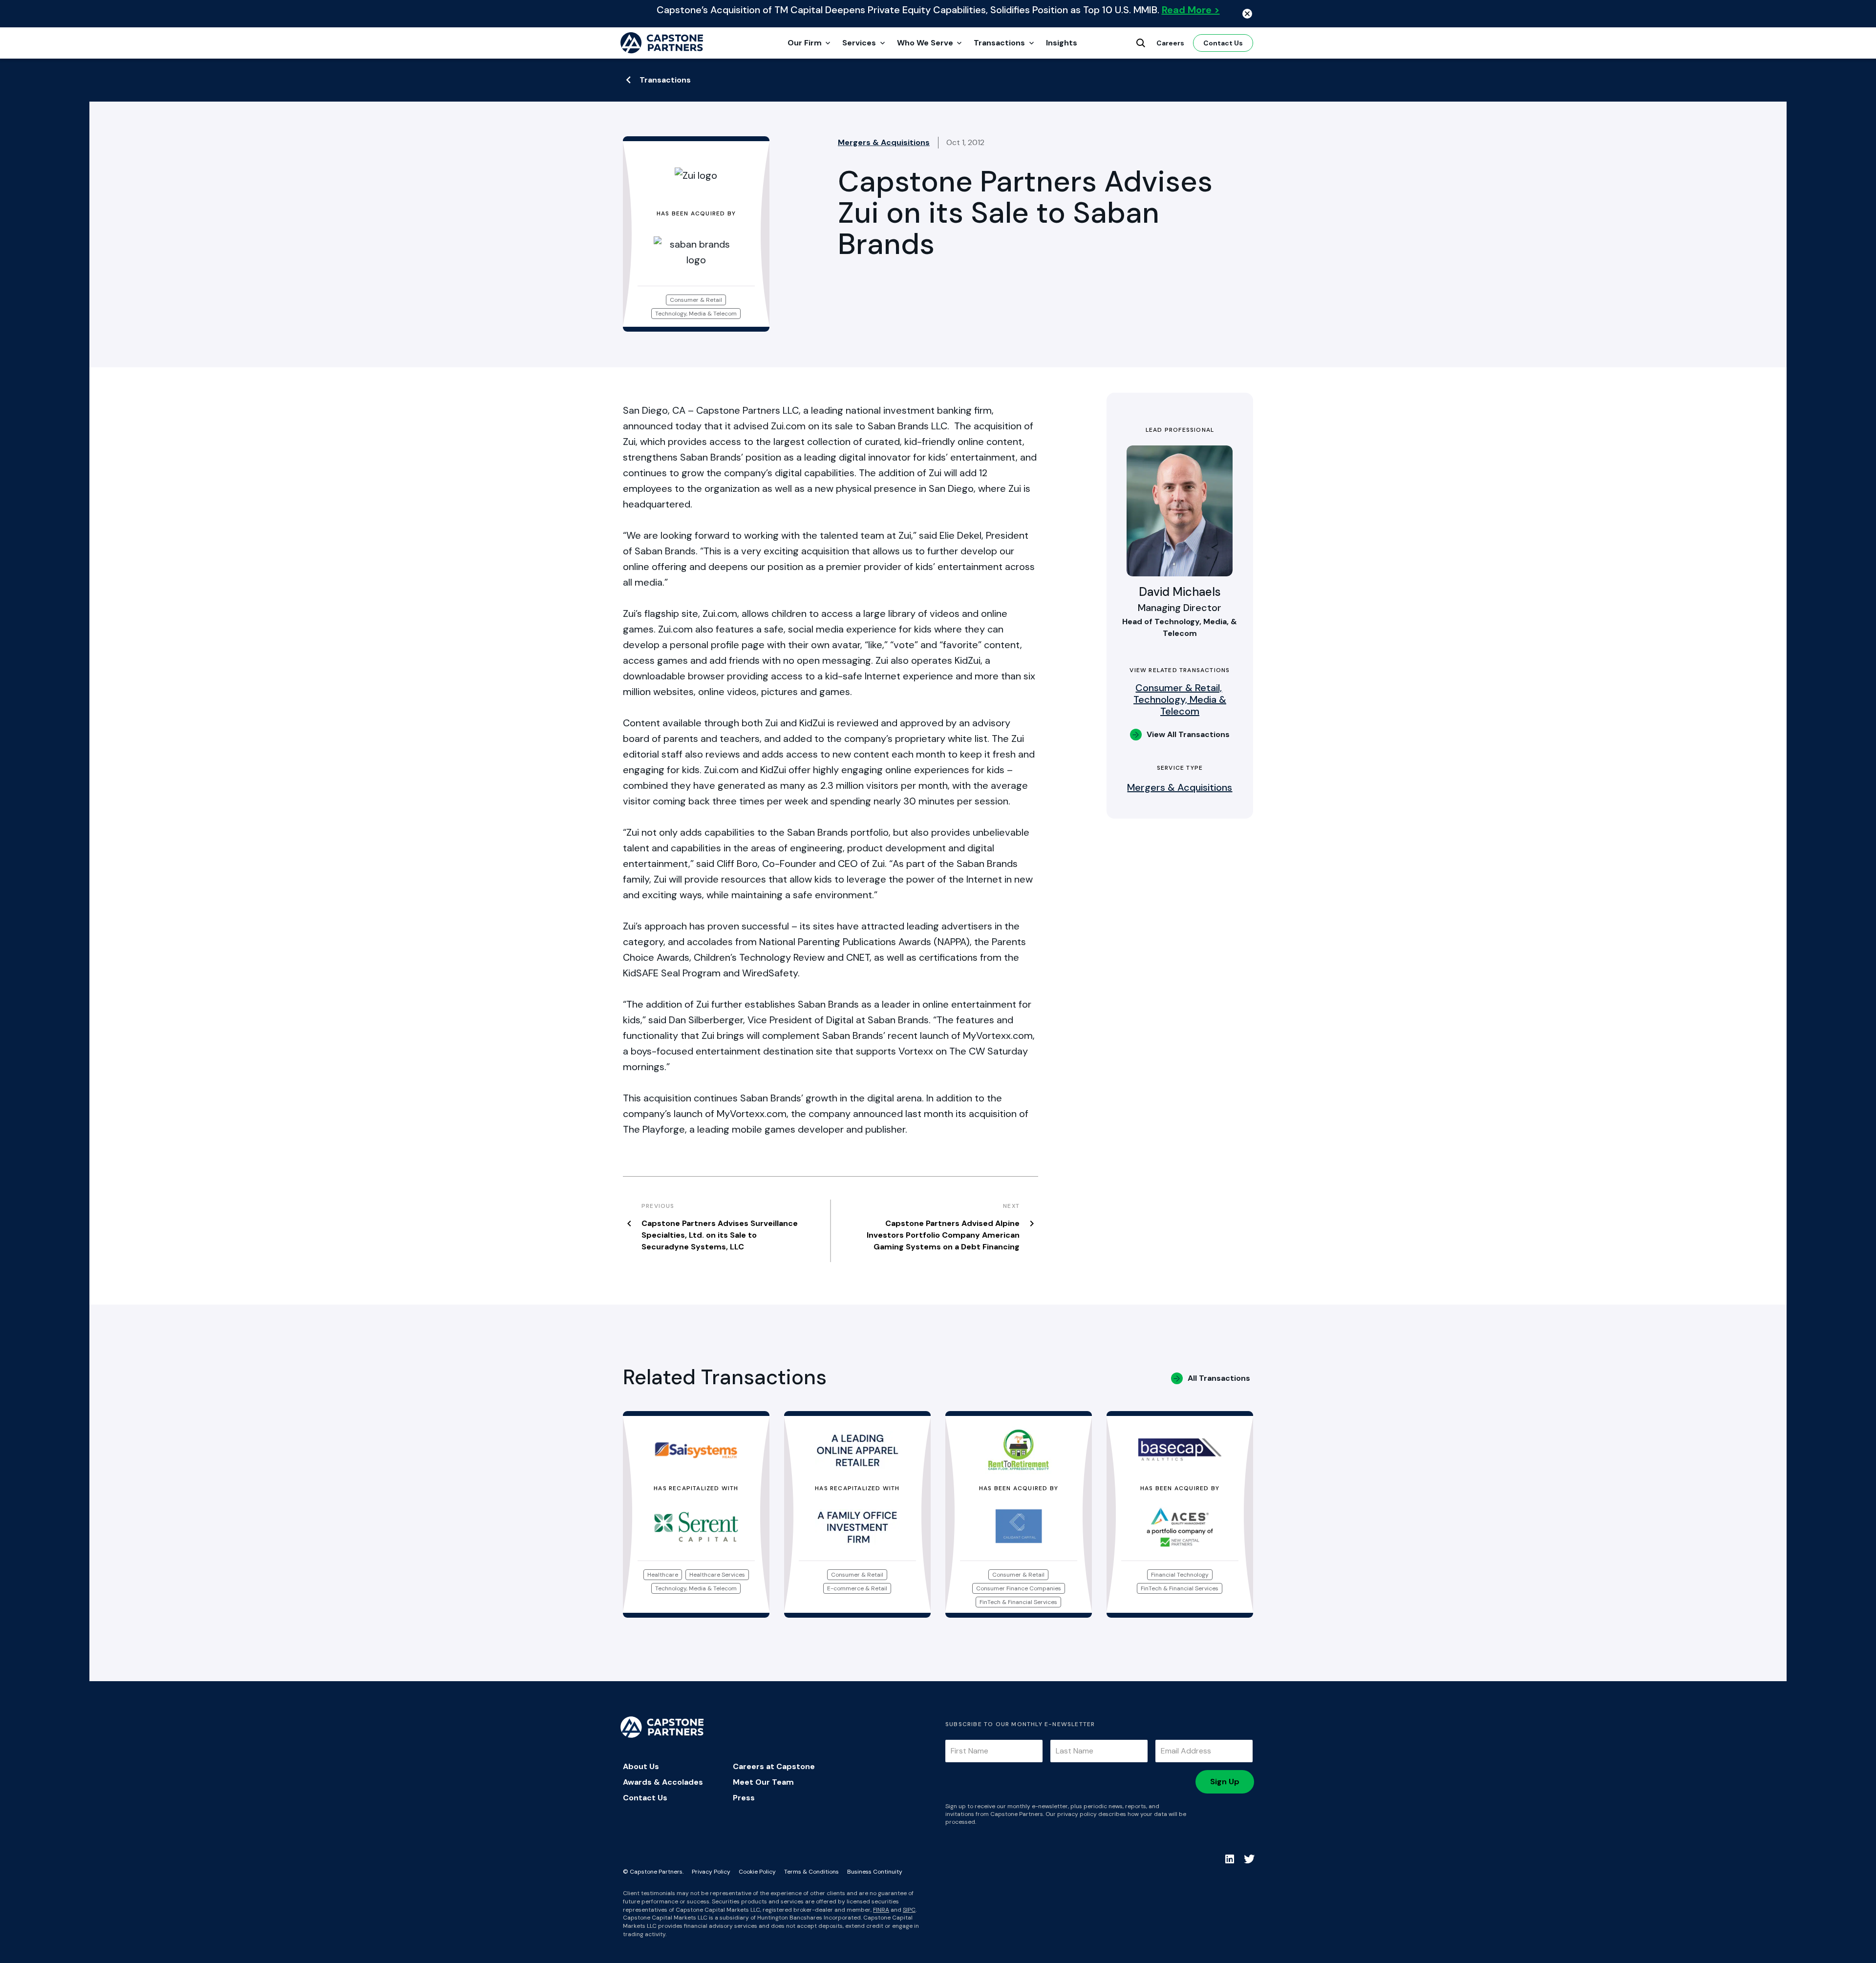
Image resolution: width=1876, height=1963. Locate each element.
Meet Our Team (763, 1782)
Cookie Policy (757, 1872)
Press (744, 1798)
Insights (1062, 43)
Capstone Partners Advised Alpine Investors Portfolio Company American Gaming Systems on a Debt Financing (943, 1235)
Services (859, 43)
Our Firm (805, 43)
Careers (1170, 43)
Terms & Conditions (811, 1872)
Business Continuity (875, 1872)
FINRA (881, 1910)
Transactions (999, 43)
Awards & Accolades (663, 1782)
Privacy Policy (711, 1872)
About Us (641, 1766)
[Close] (1247, 14)
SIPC (909, 1910)
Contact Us (1223, 43)
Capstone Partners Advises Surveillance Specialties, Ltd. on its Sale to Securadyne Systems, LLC (720, 1235)
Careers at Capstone (774, 1766)
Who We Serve (925, 43)
